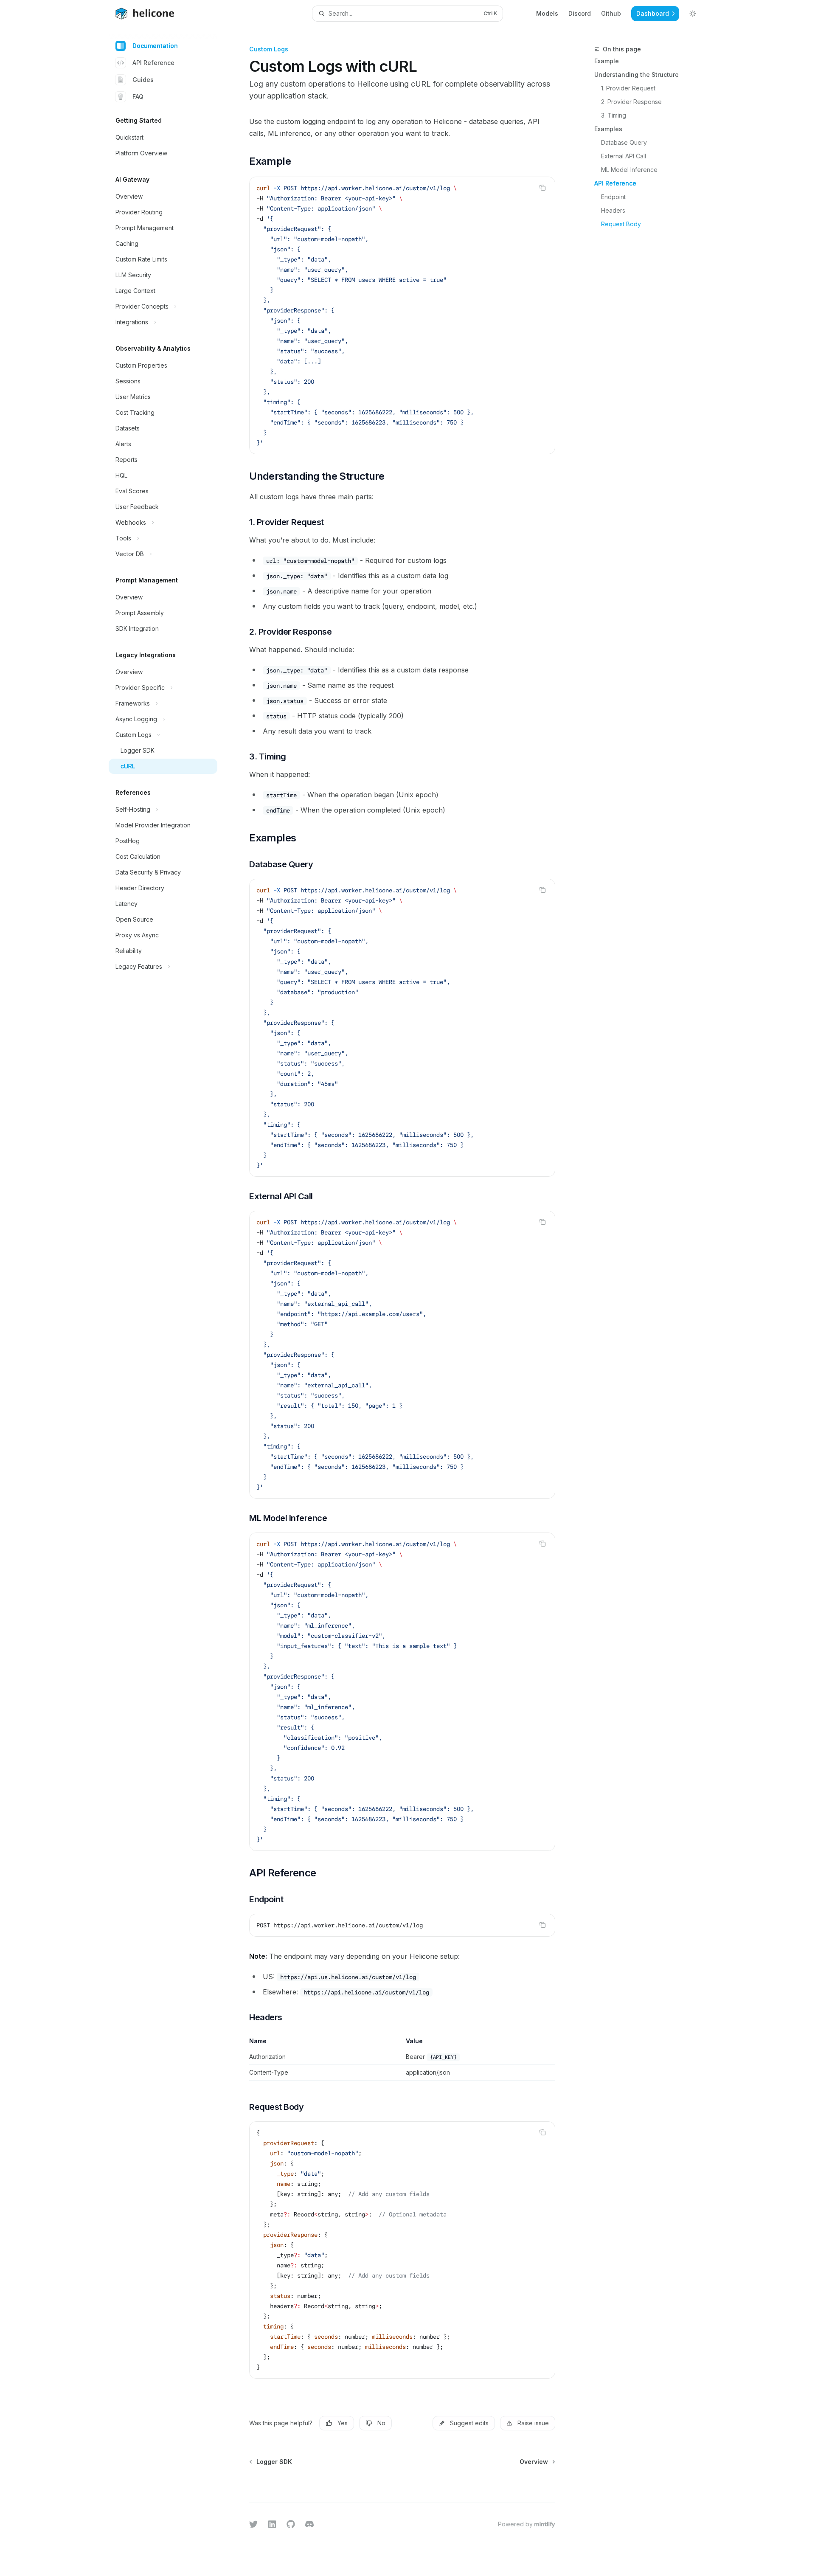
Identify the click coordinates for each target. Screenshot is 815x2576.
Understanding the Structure (637, 75)
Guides (143, 80)
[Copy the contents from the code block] (542, 188)
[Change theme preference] (693, 14)
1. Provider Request (628, 88)
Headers (613, 210)
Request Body (621, 224)
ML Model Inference (629, 170)
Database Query (624, 142)
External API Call (624, 156)
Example (607, 61)
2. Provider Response (631, 102)
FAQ (138, 97)
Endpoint (613, 197)
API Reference (153, 63)
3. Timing (614, 115)
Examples (608, 129)
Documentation (155, 46)
